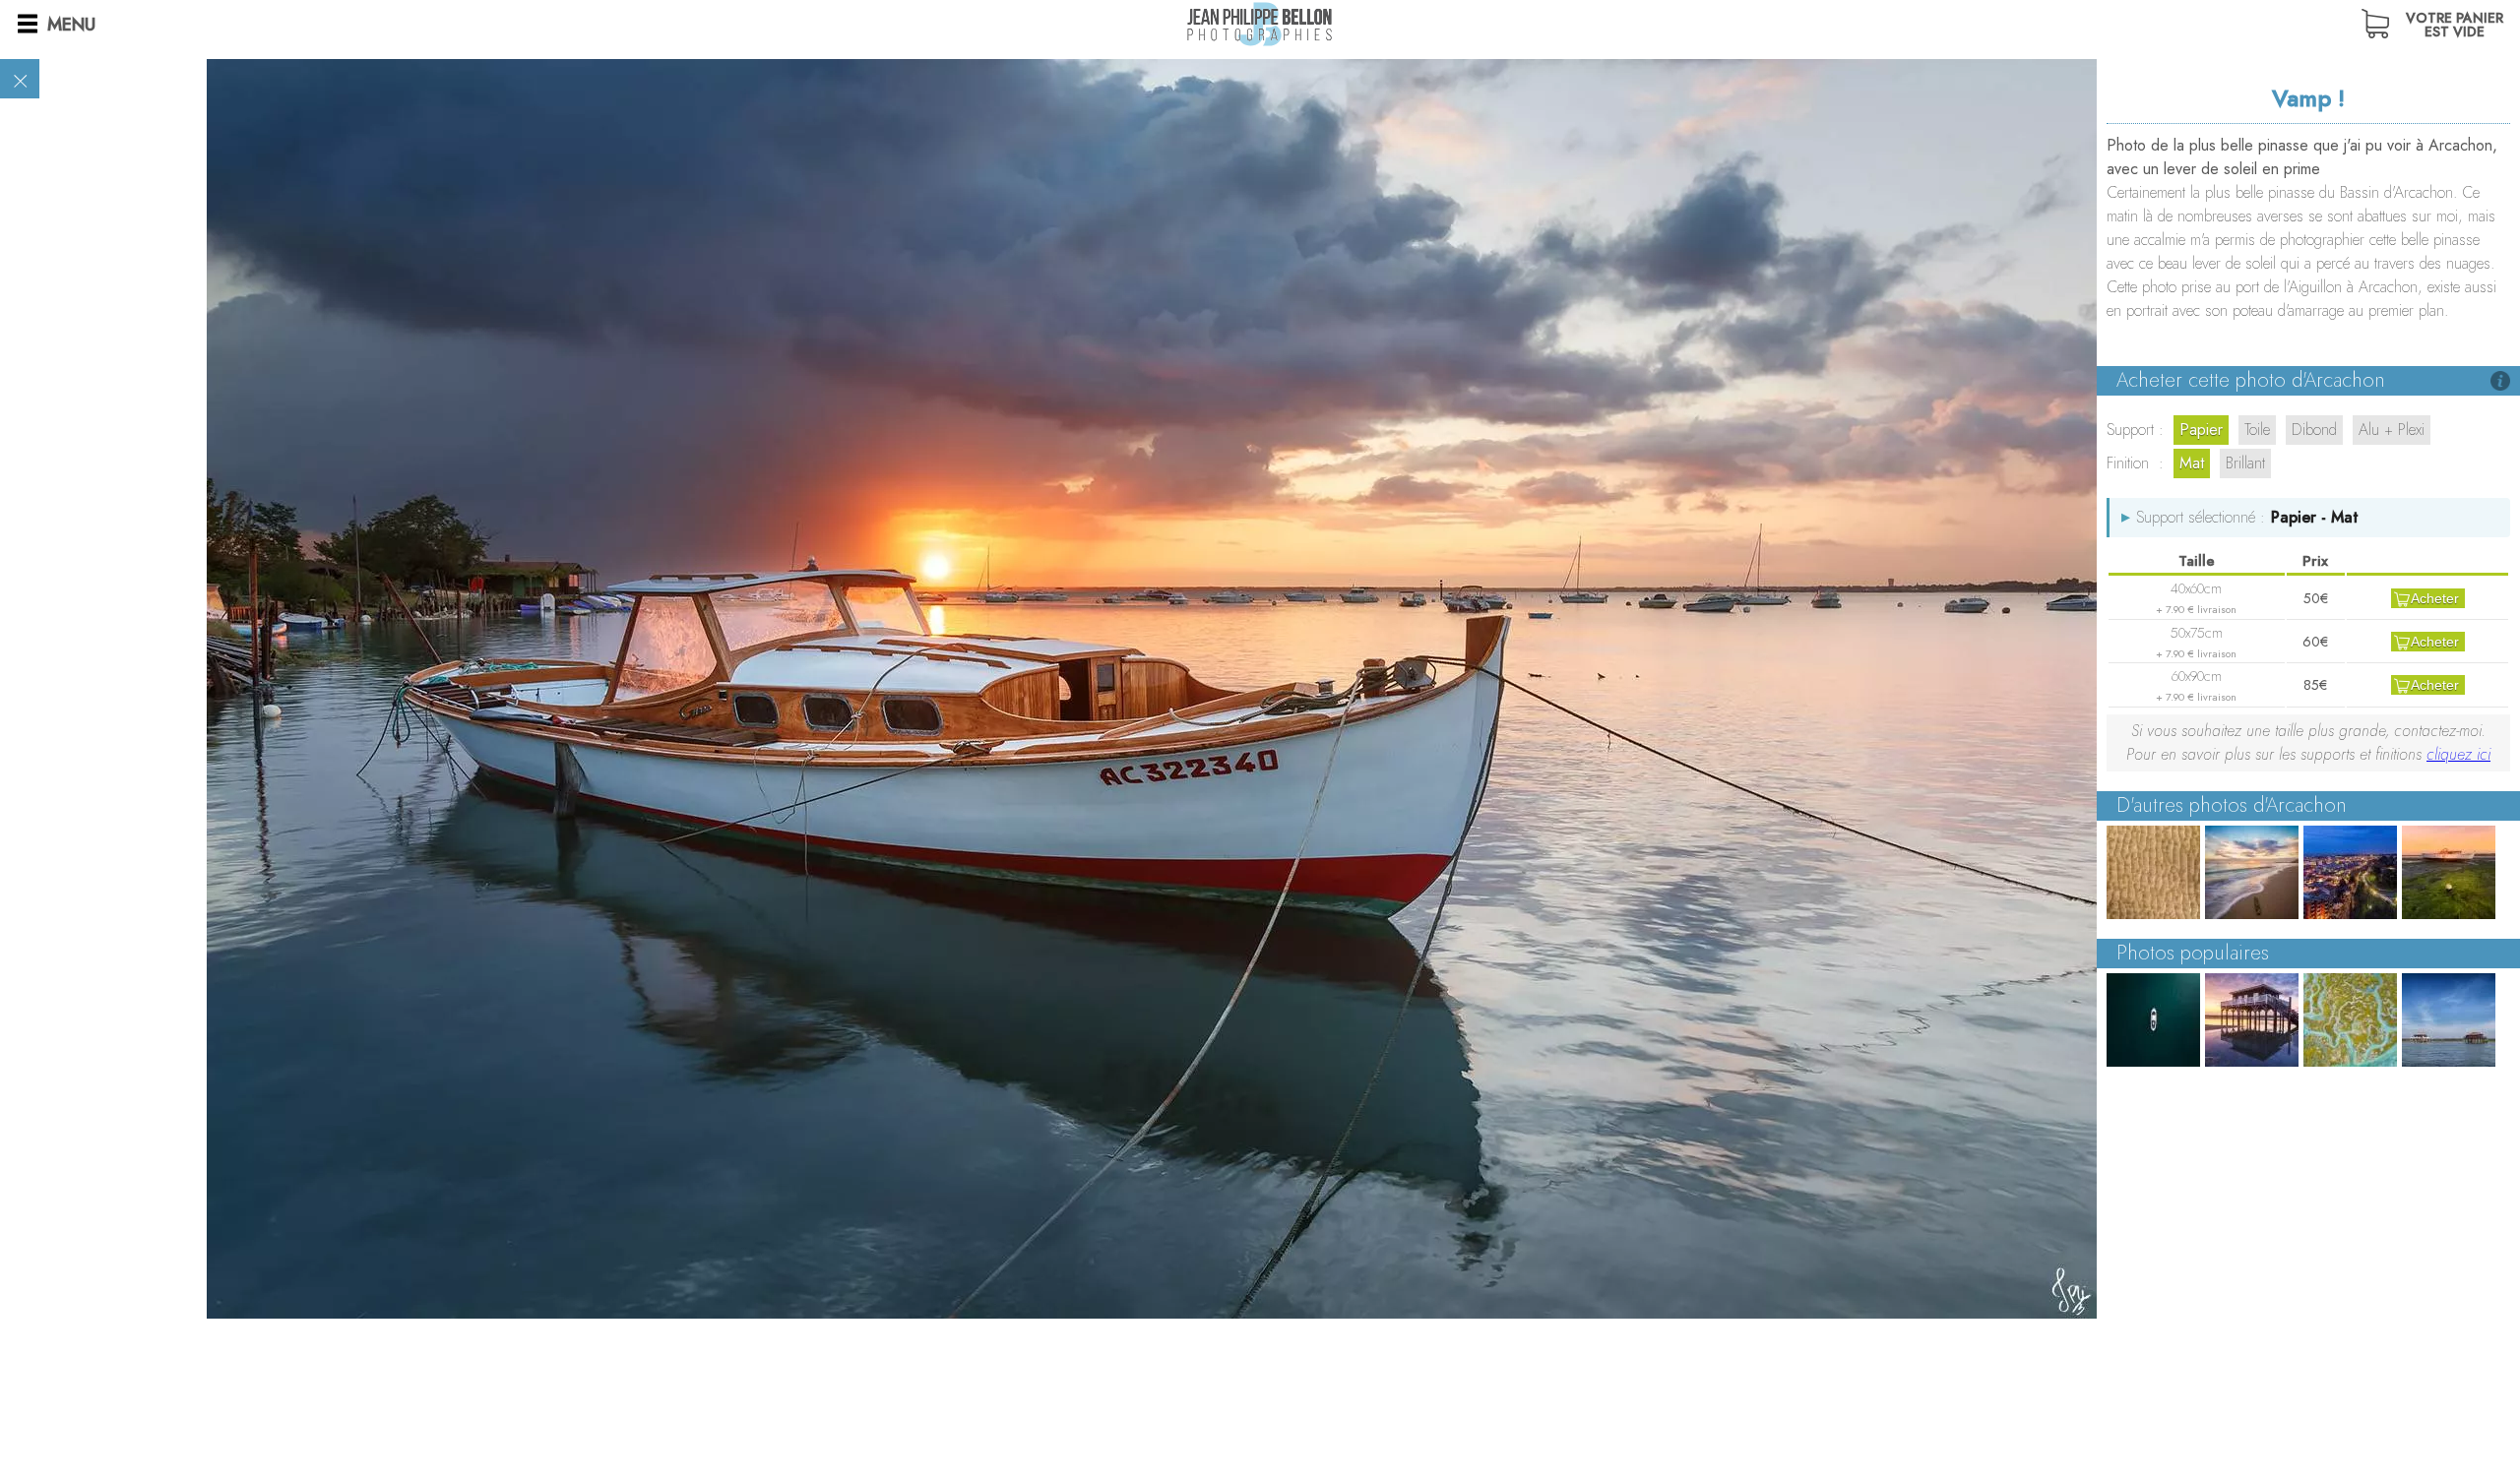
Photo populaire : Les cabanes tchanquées (2449, 1020)
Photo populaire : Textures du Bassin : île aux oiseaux (2350, 1020)
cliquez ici (2458, 754)
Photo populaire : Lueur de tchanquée (2252, 1020)
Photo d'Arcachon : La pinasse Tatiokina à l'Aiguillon (2449, 872)
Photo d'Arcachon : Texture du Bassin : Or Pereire (2153, 872)
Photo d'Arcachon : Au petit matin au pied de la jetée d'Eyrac (2252, 872)
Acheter (2435, 598)
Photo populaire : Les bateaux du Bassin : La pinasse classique (2153, 1020)
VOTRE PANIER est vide (2455, 23)
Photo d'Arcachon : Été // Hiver (2350, 872)
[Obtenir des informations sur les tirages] (2500, 381)
